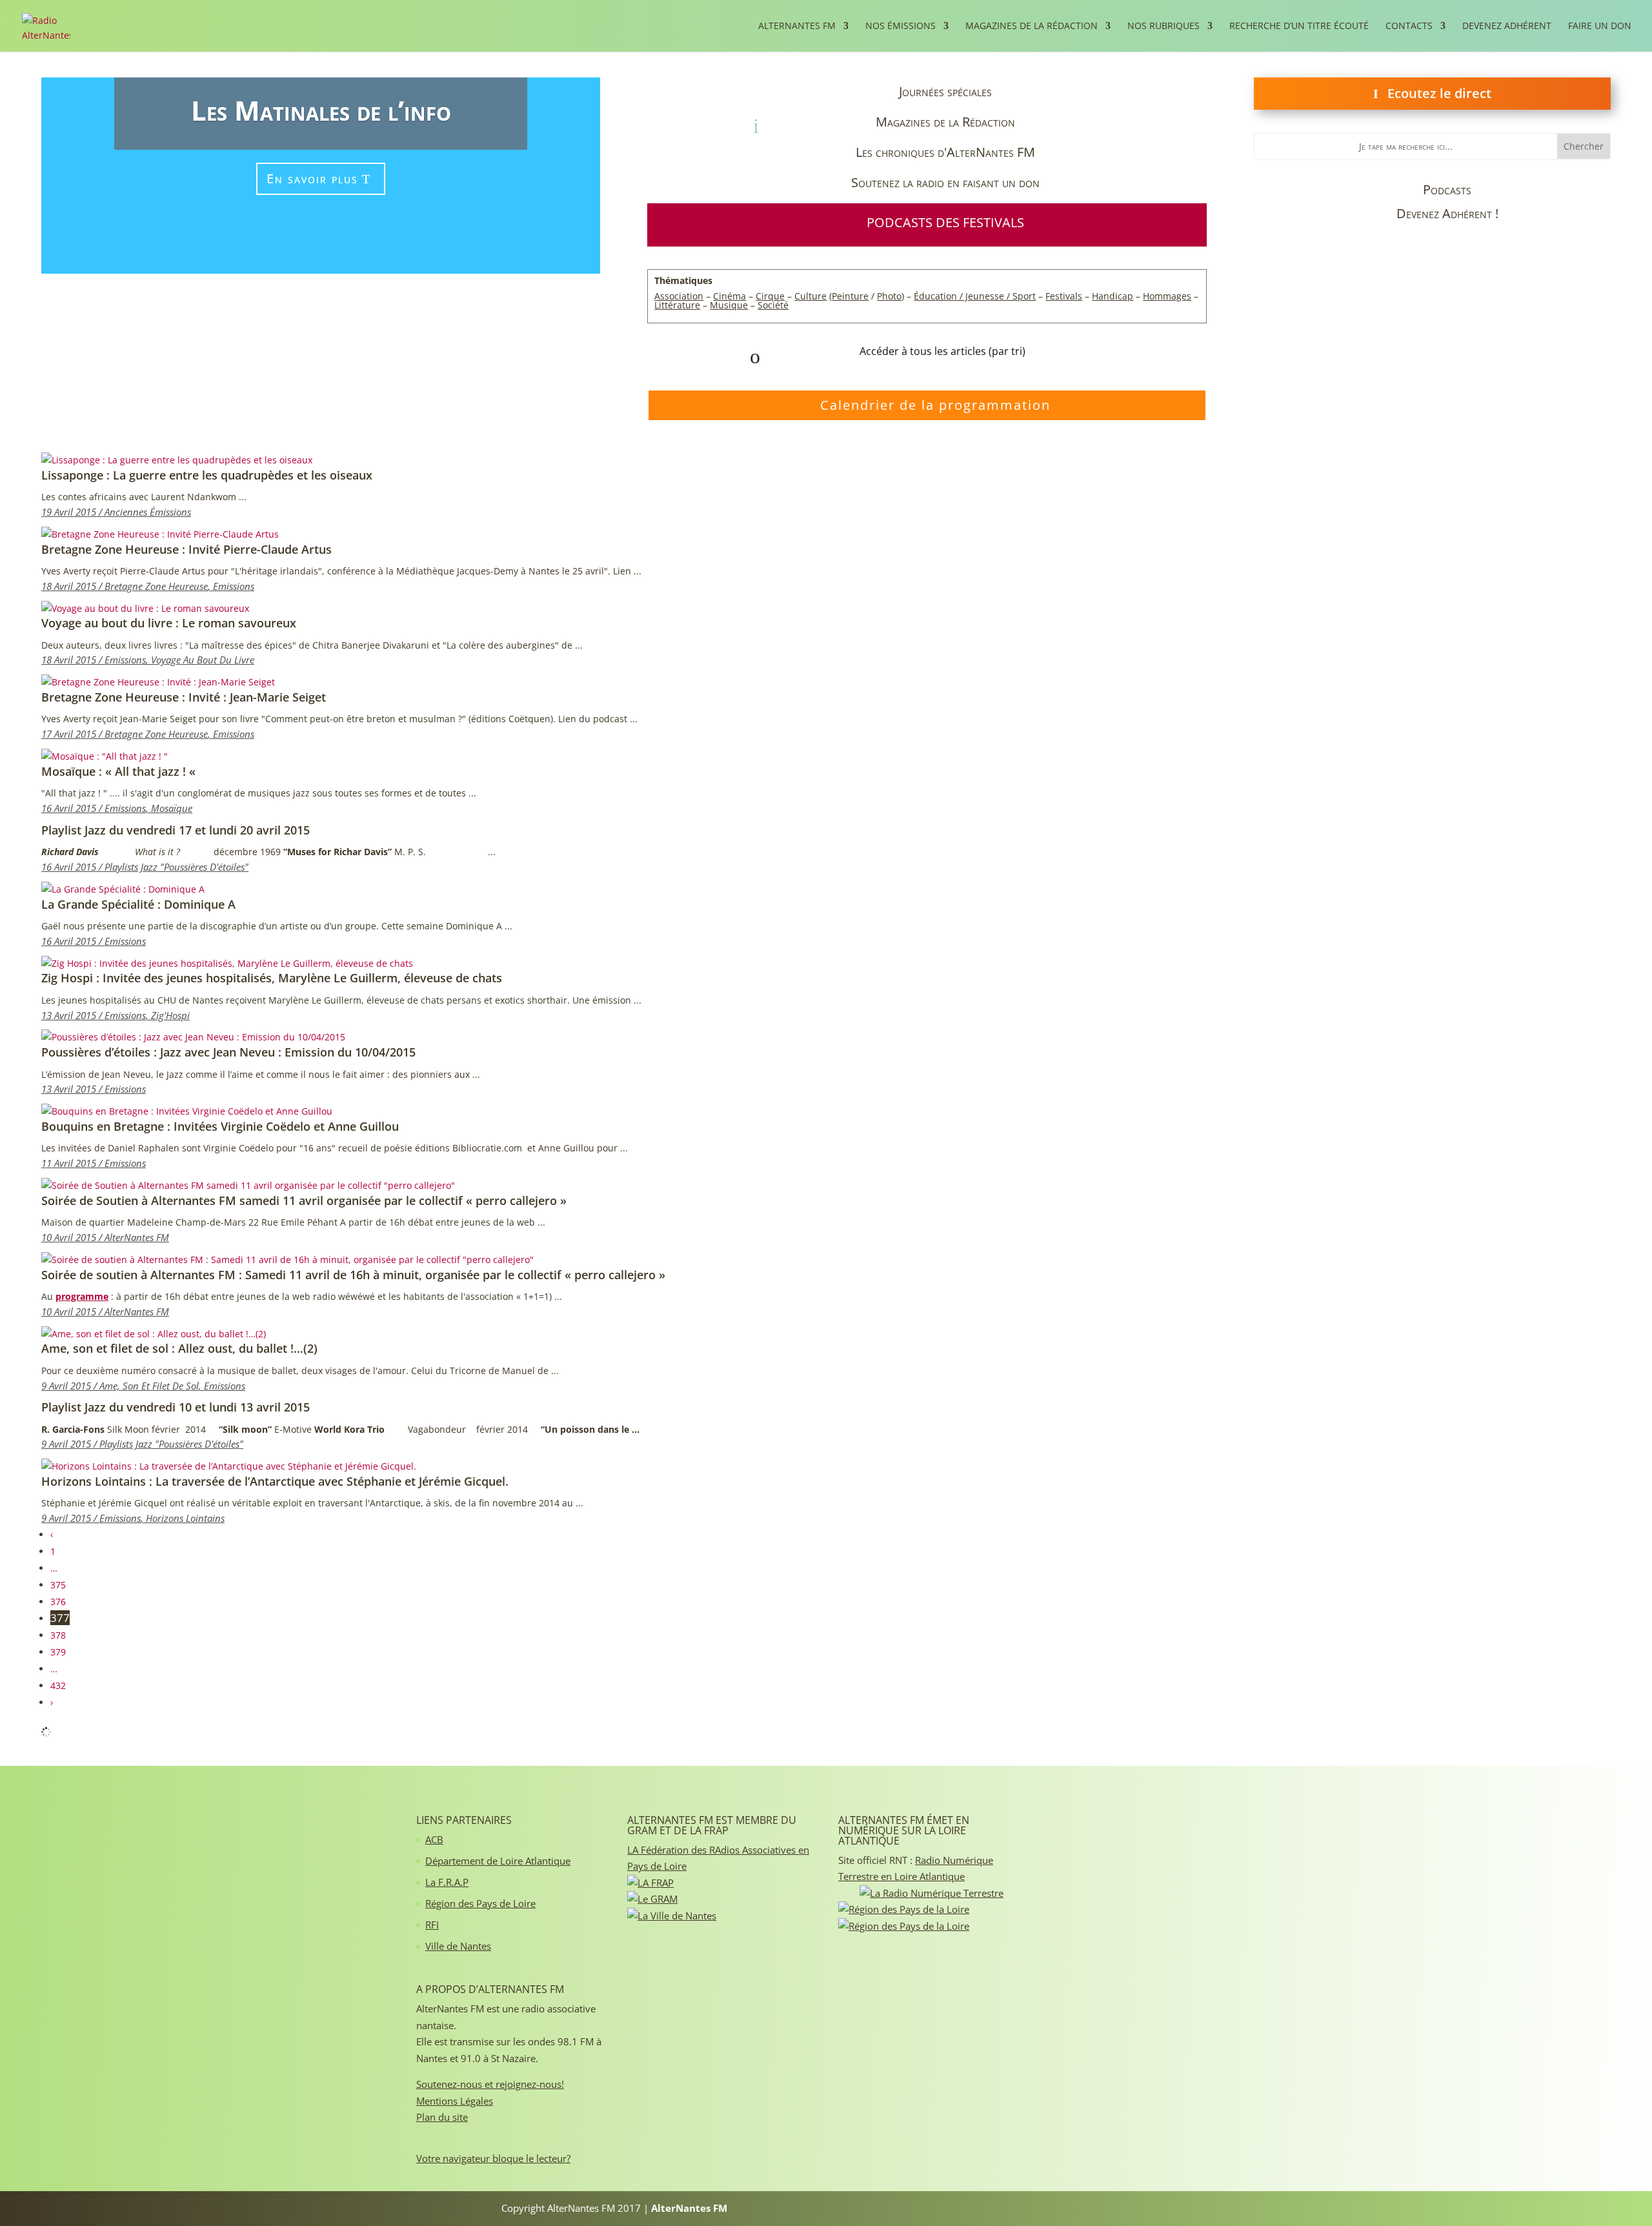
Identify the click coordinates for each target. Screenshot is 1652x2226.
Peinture (850, 296)
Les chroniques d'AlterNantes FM (945, 152)
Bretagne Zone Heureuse (156, 586)
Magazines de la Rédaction (945, 122)
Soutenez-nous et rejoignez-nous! (490, 2084)
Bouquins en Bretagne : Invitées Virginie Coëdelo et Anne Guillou (220, 1126)
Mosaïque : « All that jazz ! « (120, 771)
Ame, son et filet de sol (149, 1386)
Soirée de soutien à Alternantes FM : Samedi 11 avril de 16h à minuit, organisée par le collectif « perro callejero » (353, 1275)
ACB (434, 1839)
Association (679, 296)
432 (58, 1685)
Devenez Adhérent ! (1447, 213)
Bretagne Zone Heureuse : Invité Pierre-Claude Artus (186, 549)
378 (58, 1635)
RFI (432, 1925)
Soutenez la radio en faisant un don (945, 182)
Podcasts (1447, 189)
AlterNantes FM (137, 1237)
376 (58, 1602)
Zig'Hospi (170, 1015)
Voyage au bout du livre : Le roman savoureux (169, 623)
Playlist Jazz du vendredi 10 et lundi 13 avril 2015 (176, 1407)
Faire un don (1600, 26)
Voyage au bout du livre (203, 660)
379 (58, 1652)
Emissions (234, 586)
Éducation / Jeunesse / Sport (975, 296)
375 (58, 1585)
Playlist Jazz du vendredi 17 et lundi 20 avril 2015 (176, 830)
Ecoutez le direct (1439, 93)
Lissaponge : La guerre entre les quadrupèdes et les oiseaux (207, 475)
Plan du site (442, 2117)
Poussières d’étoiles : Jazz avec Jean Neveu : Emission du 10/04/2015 (228, 1052)
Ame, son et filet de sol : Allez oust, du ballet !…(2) (179, 1348)
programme (82, 1296)
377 (60, 1618)
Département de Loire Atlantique (498, 1861)
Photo (889, 296)
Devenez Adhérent (1507, 26)
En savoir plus (312, 178)
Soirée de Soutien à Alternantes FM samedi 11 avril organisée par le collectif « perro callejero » (304, 1200)
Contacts (1409, 26)
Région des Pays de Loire (480, 1903)
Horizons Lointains (185, 1518)
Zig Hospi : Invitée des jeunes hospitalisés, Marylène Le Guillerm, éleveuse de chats (272, 978)
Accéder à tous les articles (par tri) (942, 351)
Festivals (1064, 296)
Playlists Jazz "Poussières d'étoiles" (176, 867)
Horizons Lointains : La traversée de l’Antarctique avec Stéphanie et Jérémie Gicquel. (275, 1481)
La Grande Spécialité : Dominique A (138, 904)
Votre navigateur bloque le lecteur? (493, 2158)
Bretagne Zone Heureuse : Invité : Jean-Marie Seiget (184, 697)
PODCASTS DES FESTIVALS (945, 222)
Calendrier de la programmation (935, 405)
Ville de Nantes (458, 1946)
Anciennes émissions (148, 512)
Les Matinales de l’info (321, 110)
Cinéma (730, 296)
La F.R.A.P (447, 1882)
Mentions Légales (455, 2101)
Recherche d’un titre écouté (1299, 26)
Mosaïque (172, 808)
